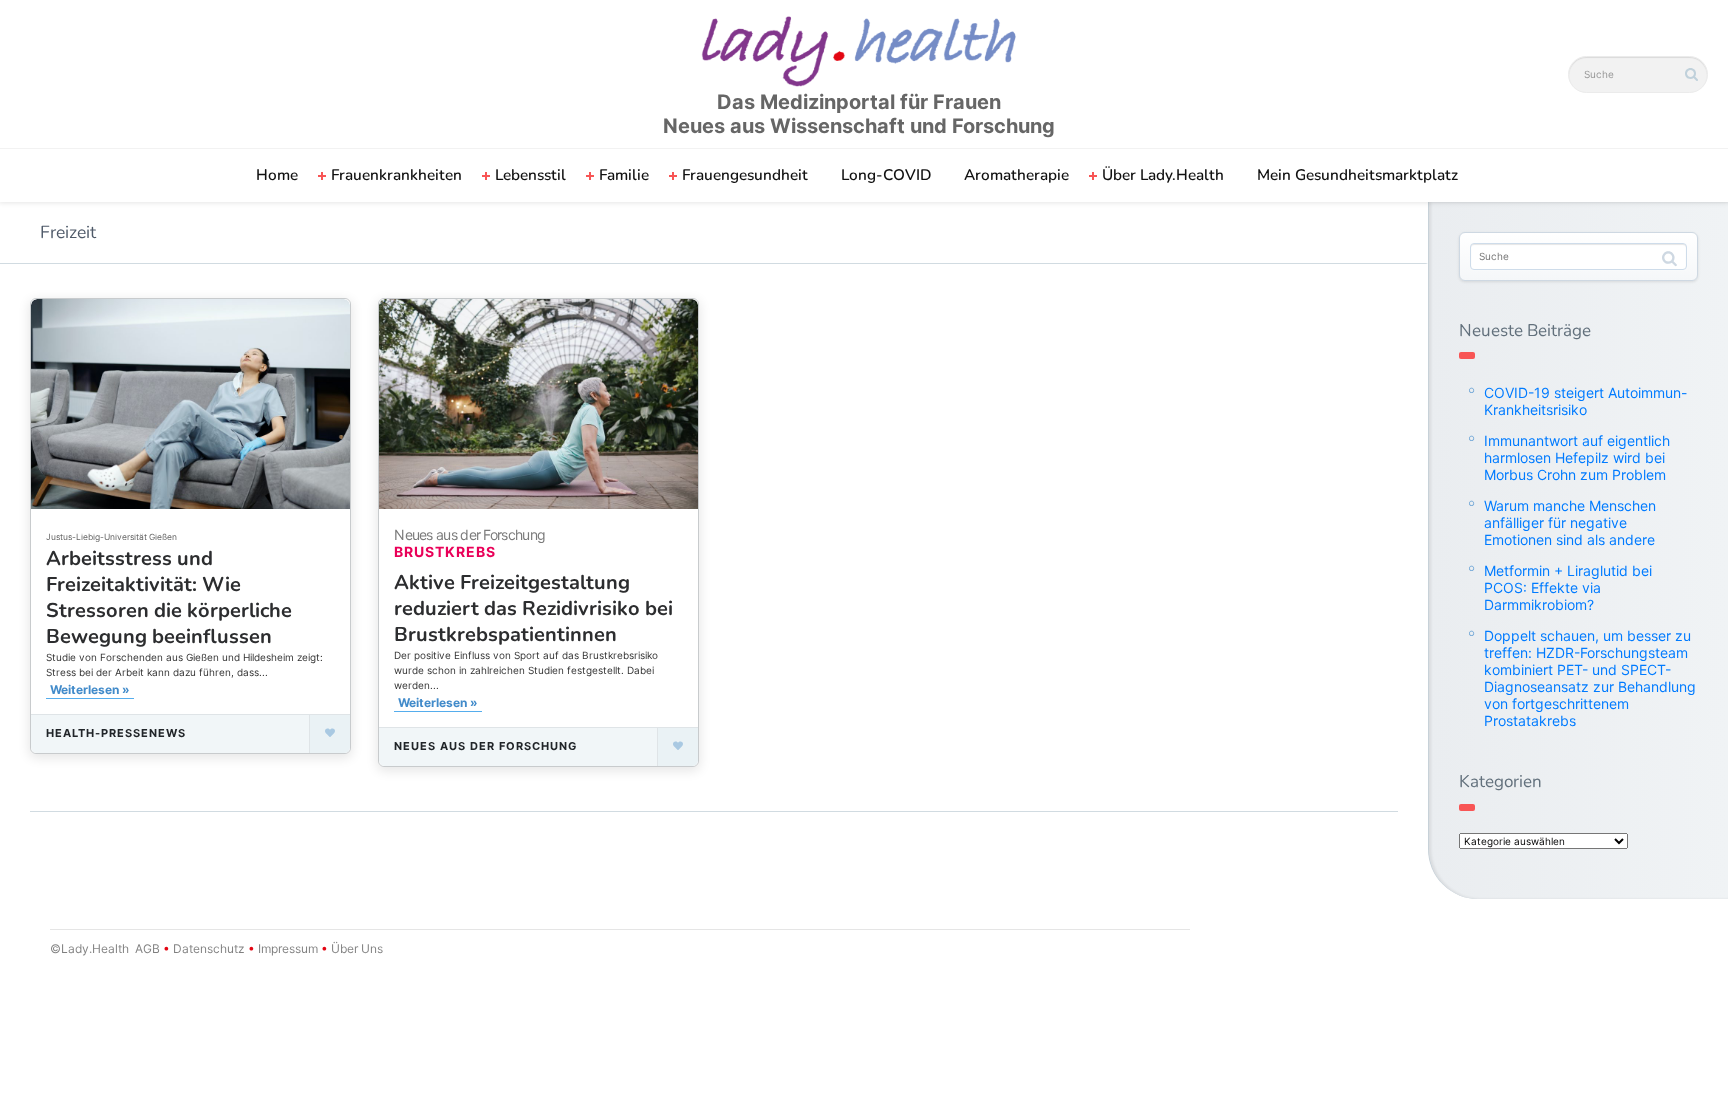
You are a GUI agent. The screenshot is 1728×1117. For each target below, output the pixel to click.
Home (277, 175)
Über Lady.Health (1163, 175)
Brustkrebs (445, 551)
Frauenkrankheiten (396, 175)
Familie (624, 175)
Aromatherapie (1016, 175)
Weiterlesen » (90, 689)
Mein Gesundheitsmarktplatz (1357, 175)
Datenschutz (209, 948)
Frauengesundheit (745, 175)
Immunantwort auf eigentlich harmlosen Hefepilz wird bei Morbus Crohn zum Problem (1577, 457)
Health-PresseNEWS (116, 733)
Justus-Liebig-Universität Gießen (111, 537)
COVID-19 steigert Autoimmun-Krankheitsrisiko (1585, 401)
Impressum (288, 948)
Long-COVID (886, 175)
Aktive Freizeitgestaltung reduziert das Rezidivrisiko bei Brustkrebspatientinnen (533, 608)
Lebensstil (530, 175)
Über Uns (355, 948)
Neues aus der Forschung (485, 746)
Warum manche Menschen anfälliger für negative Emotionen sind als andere (1570, 522)
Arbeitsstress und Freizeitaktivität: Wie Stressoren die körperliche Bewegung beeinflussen (169, 597)
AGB (147, 948)
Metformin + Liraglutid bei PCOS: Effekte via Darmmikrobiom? (1568, 587)
